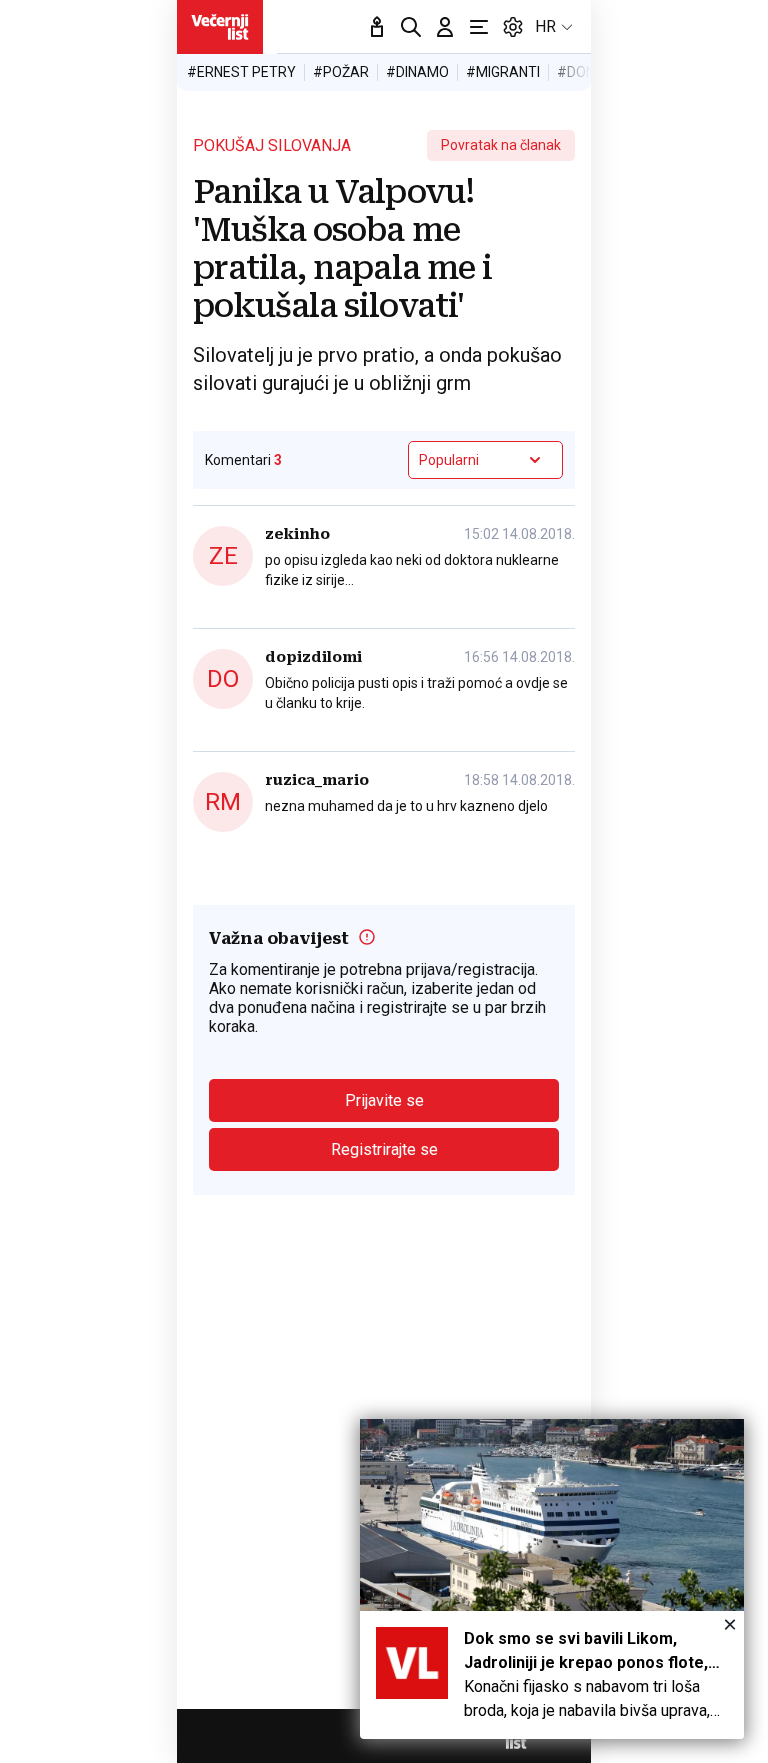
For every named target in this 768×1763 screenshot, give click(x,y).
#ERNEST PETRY (241, 72)
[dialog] (552, 1579)
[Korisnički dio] (445, 27)
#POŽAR (341, 72)
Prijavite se (384, 1100)
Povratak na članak (501, 145)
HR (545, 26)
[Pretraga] (411, 27)
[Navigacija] (479, 27)
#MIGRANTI (503, 72)
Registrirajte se (384, 1149)
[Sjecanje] (377, 27)
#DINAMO (417, 72)
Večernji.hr (220, 27)
